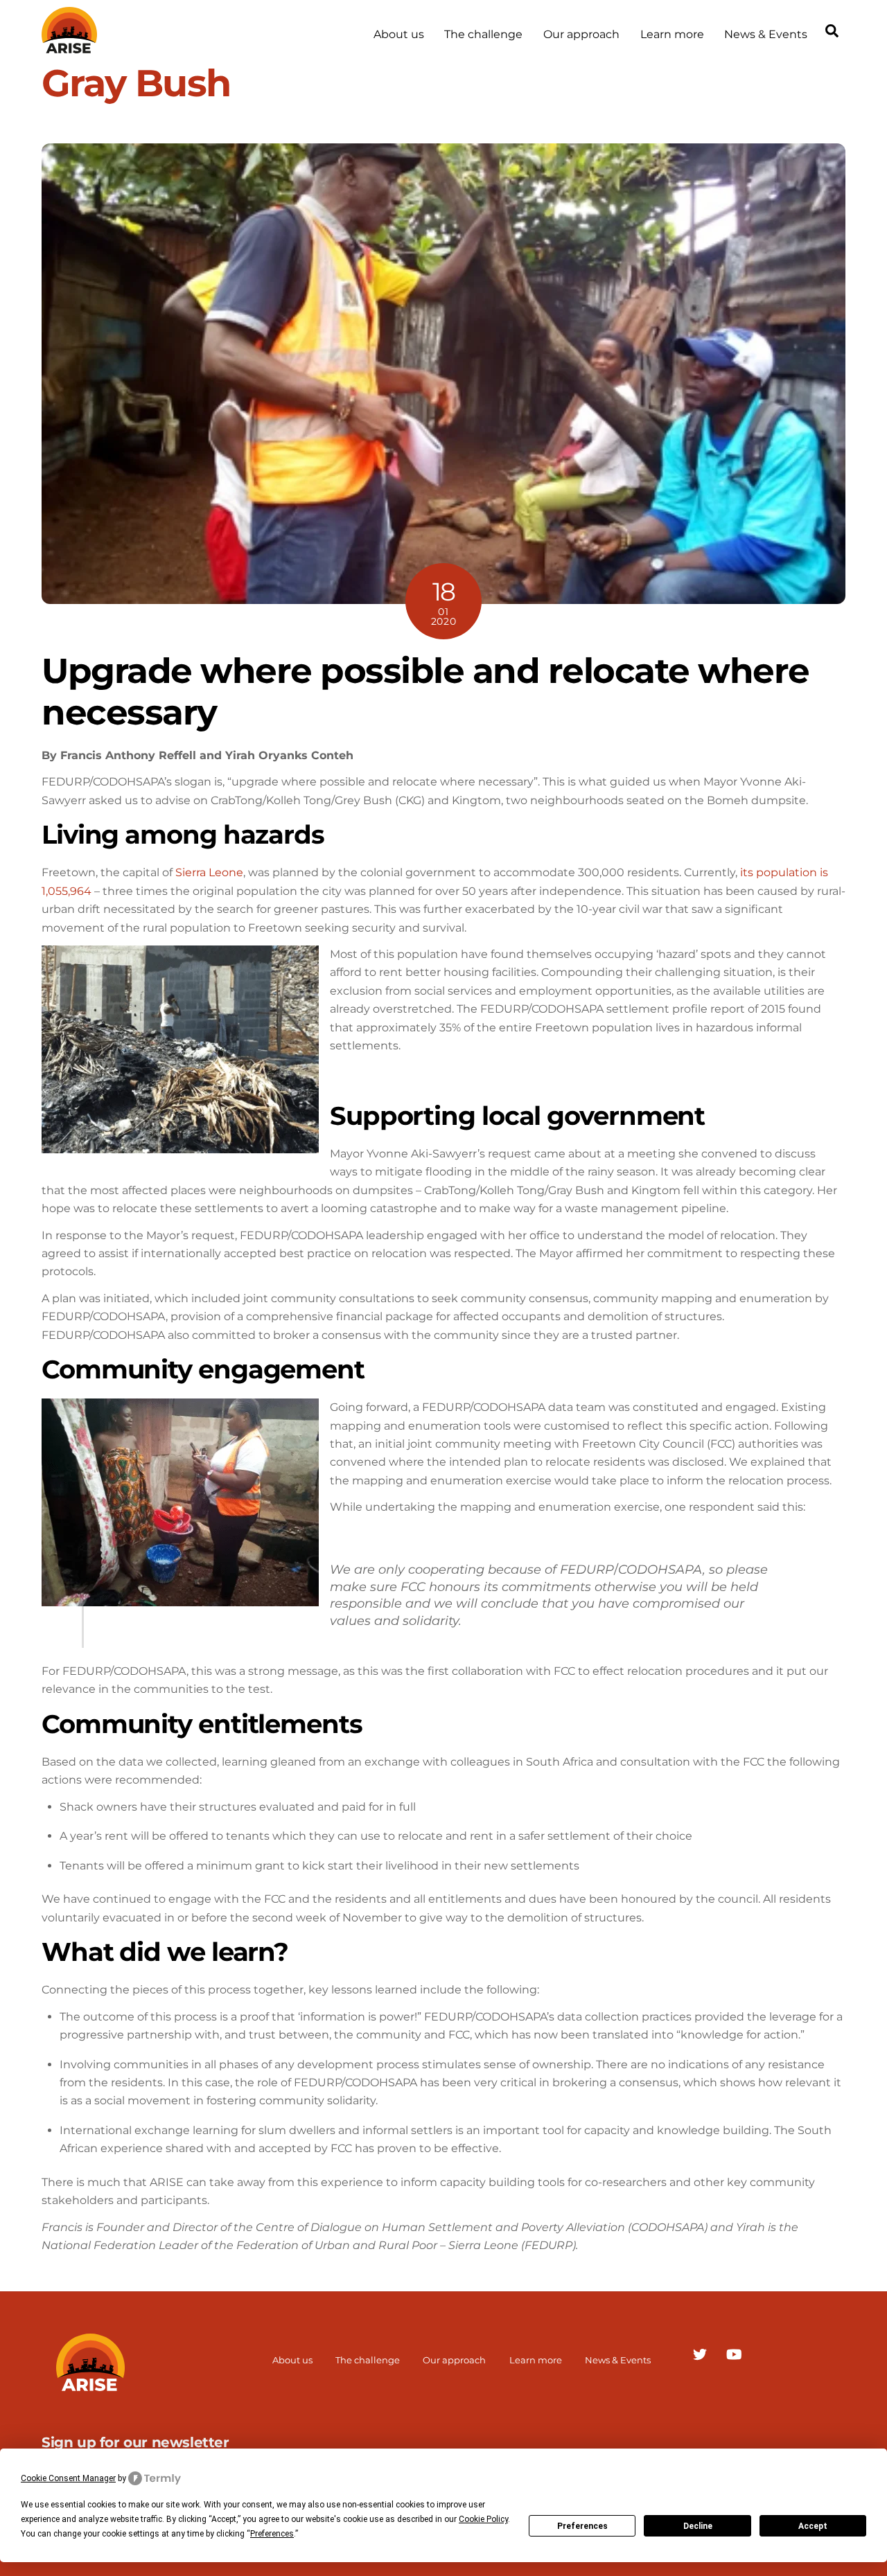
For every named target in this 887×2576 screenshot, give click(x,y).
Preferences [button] (272, 2534)
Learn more (672, 34)
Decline (698, 2526)
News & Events (766, 34)
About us (399, 34)
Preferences (582, 2526)
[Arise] (69, 47)
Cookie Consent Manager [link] (68, 2478)
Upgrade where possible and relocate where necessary (425, 691)
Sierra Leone (209, 872)
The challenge (483, 34)
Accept (813, 2526)
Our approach (581, 34)
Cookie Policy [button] (483, 2519)
